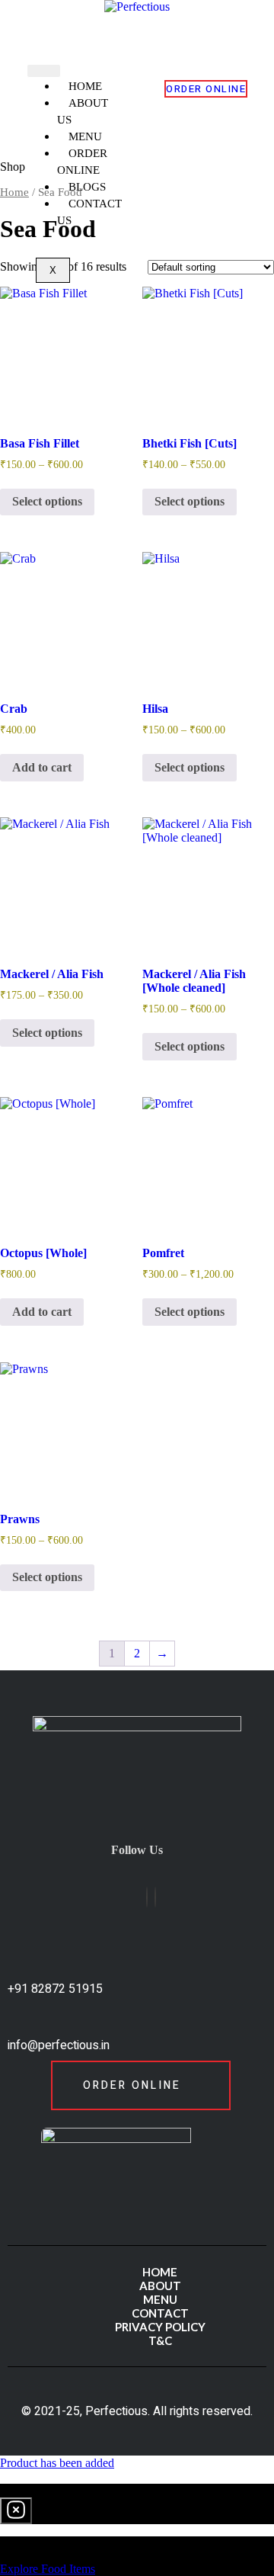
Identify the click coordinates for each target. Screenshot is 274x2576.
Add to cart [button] (42, 767)
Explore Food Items (48, 2569)
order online (206, 89)
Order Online (82, 162)
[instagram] (155, 1897)
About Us (83, 111)
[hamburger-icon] (44, 71)
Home (14, 192)
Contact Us (89, 212)
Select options (47, 501)
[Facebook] (147, 1897)
